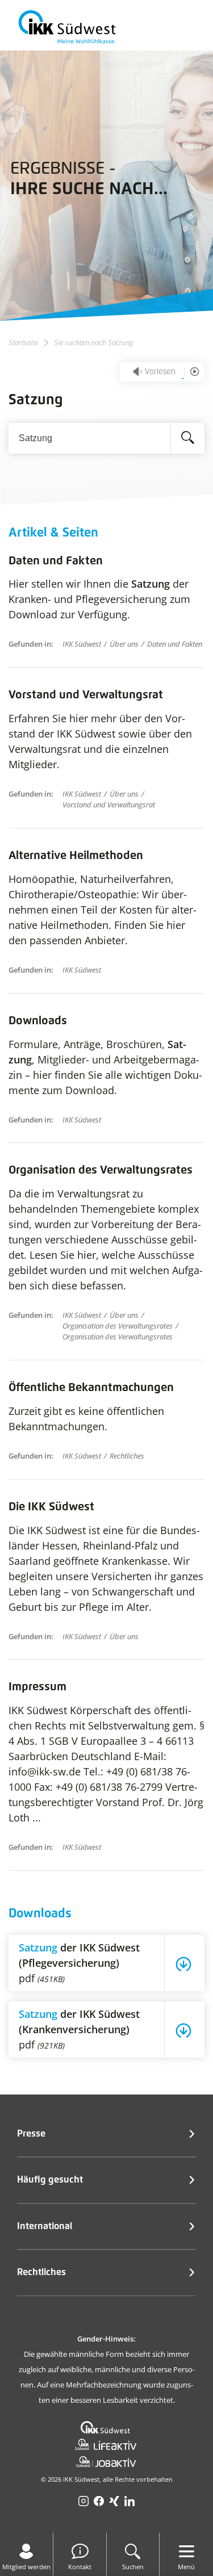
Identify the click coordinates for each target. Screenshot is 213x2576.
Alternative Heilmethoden (76, 856)
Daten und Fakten (56, 561)
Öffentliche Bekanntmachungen (91, 1388)
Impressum (37, 1687)
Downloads (38, 1021)
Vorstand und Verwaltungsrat (86, 695)
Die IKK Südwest (51, 1507)
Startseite (23, 343)
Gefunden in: (31, 644)
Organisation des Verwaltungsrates (101, 1170)
